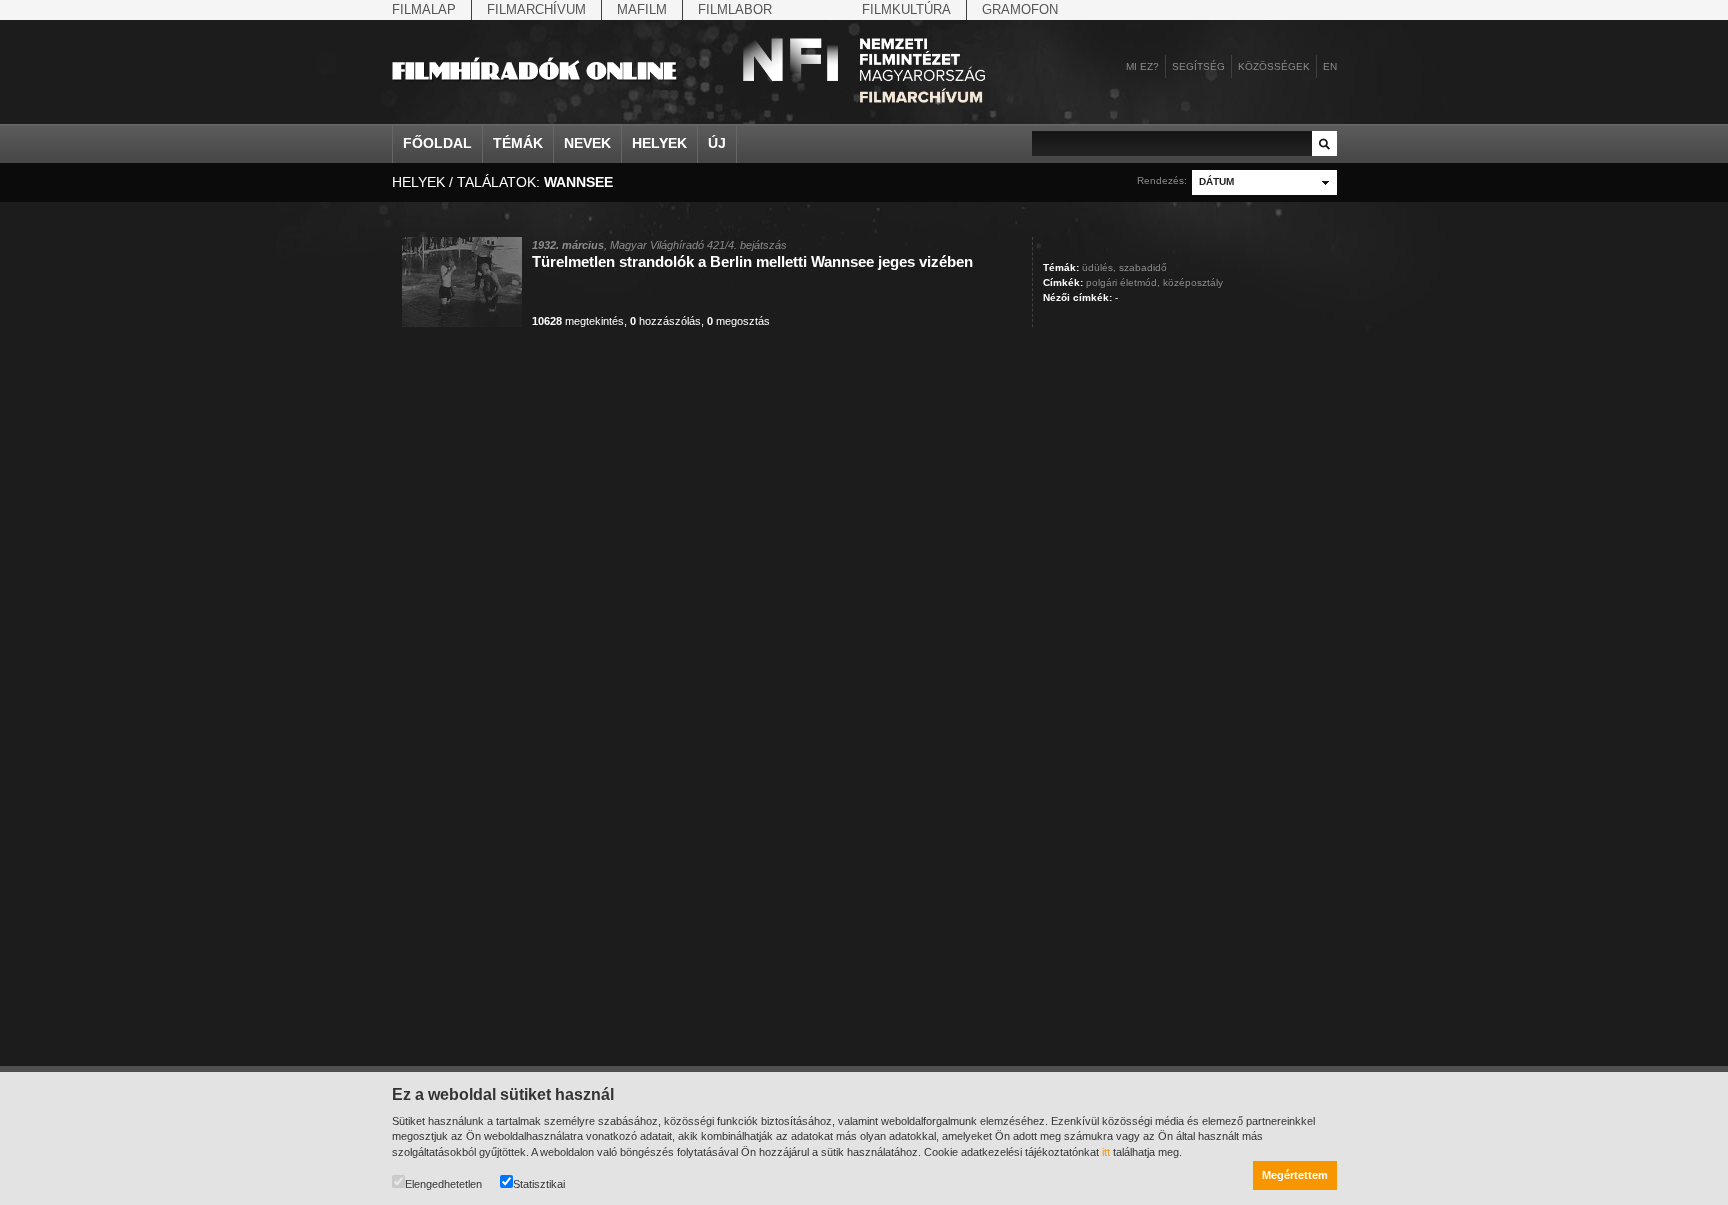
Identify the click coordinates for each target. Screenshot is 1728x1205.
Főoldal (437, 143)
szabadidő (1143, 267)
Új (717, 143)
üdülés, (1099, 267)
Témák (518, 143)
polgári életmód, (1123, 282)
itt (1106, 1152)
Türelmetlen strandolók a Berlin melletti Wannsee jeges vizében (752, 261)
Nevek (587, 143)
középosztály (1193, 282)
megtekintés (578, 321)
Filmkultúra (906, 9)
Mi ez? (1142, 66)
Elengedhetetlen (443, 1184)
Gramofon (1020, 9)
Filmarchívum (536, 9)
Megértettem (1295, 1175)
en (1330, 66)
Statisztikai (539, 1184)
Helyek (659, 143)
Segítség (1198, 66)
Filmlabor (735, 9)
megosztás (738, 321)
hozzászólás (665, 321)
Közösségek (1274, 66)
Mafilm (642, 9)
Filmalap (424, 9)
